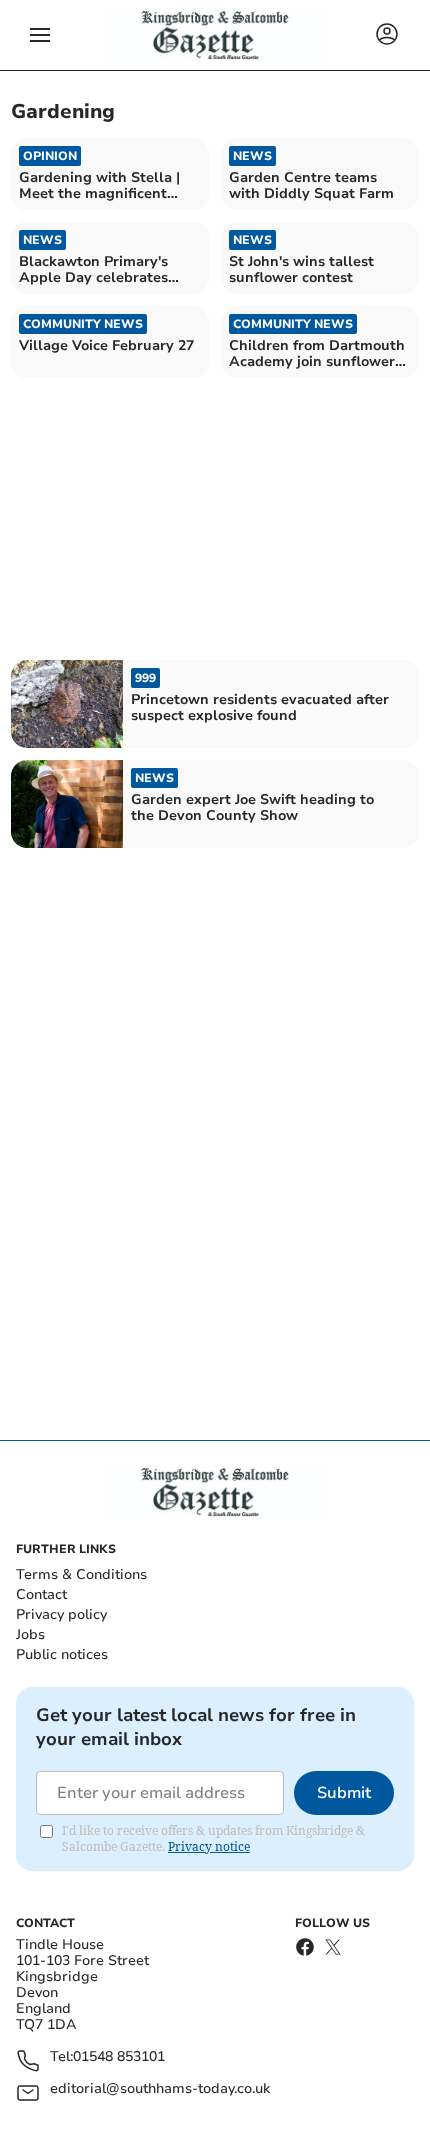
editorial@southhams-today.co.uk (160, 2089)
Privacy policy (61, 1614)
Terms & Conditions (81, 1574)
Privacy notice (209, 1846)
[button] (40, 35)
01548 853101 (119, 2057)
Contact (41, 1594)
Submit (344, 1793)
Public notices (62, 1654)
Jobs (30, 1634)
